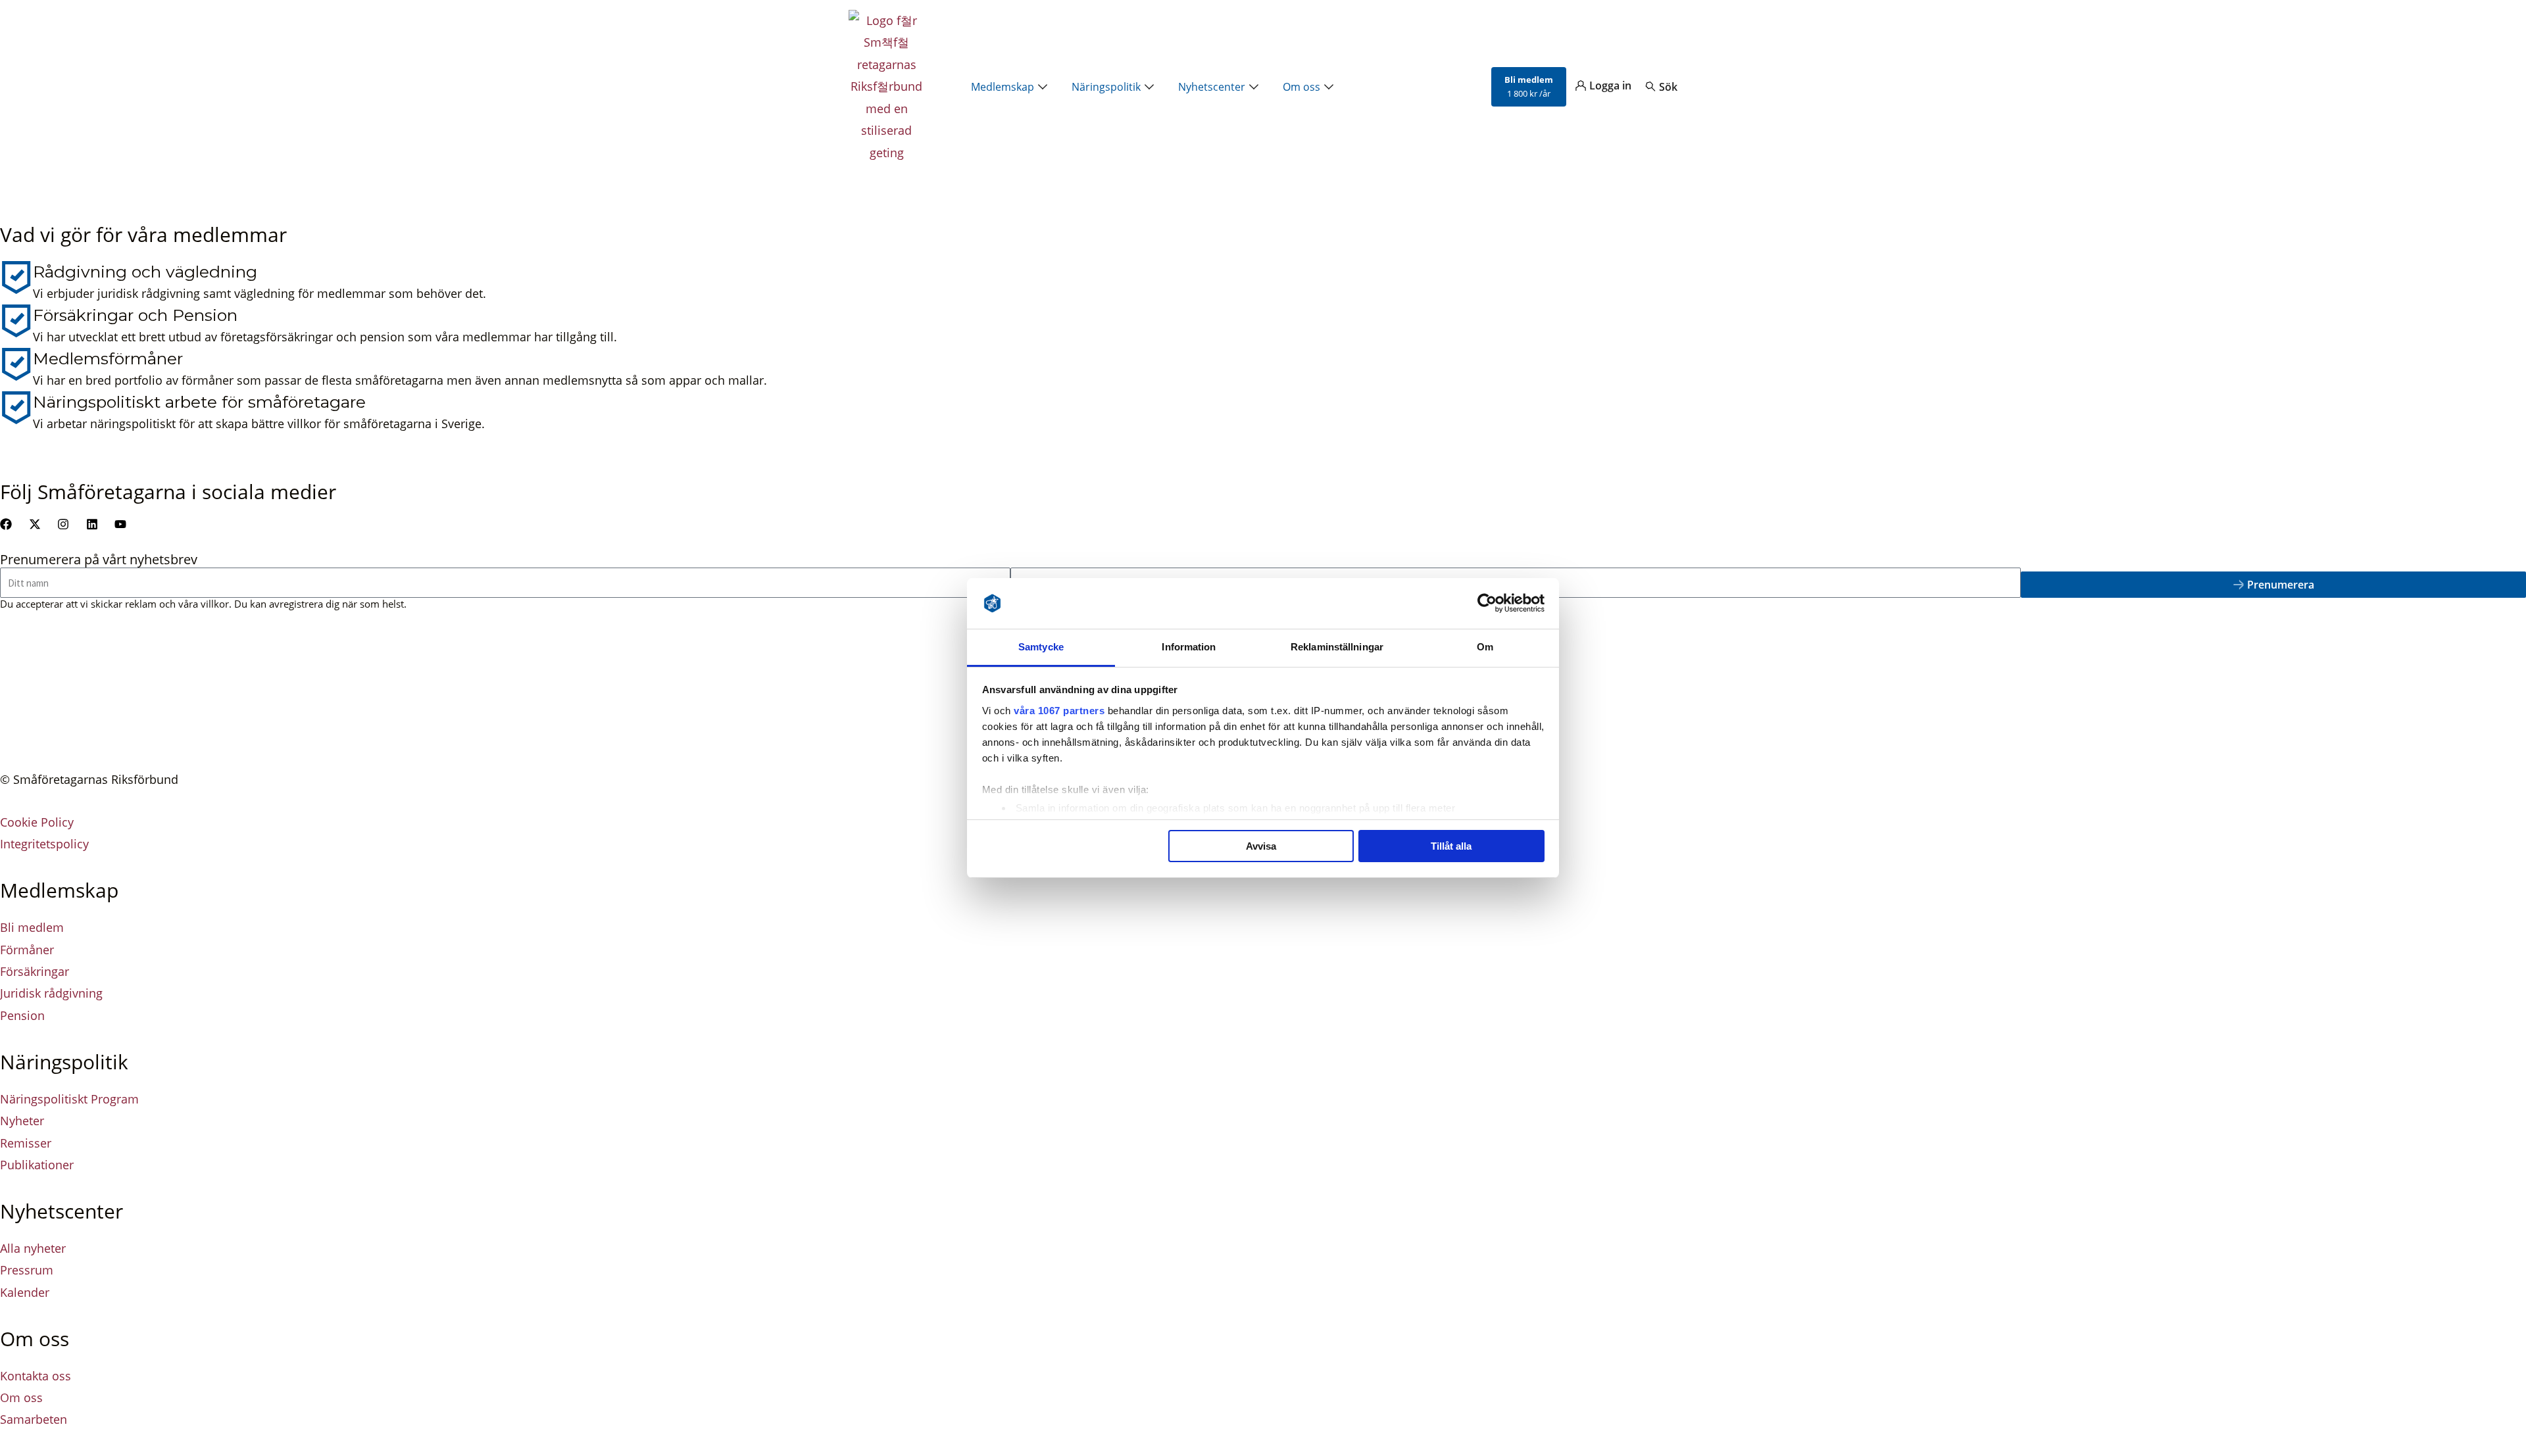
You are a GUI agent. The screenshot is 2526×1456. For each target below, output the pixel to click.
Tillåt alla (1451, 846)
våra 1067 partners (1059, 711)
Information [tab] (1189, 647)
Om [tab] (1485, 647)
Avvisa (1261, 846)
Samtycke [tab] (1041, 647)
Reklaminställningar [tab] (1337, 647)
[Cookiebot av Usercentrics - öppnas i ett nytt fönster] (1487, 604)
